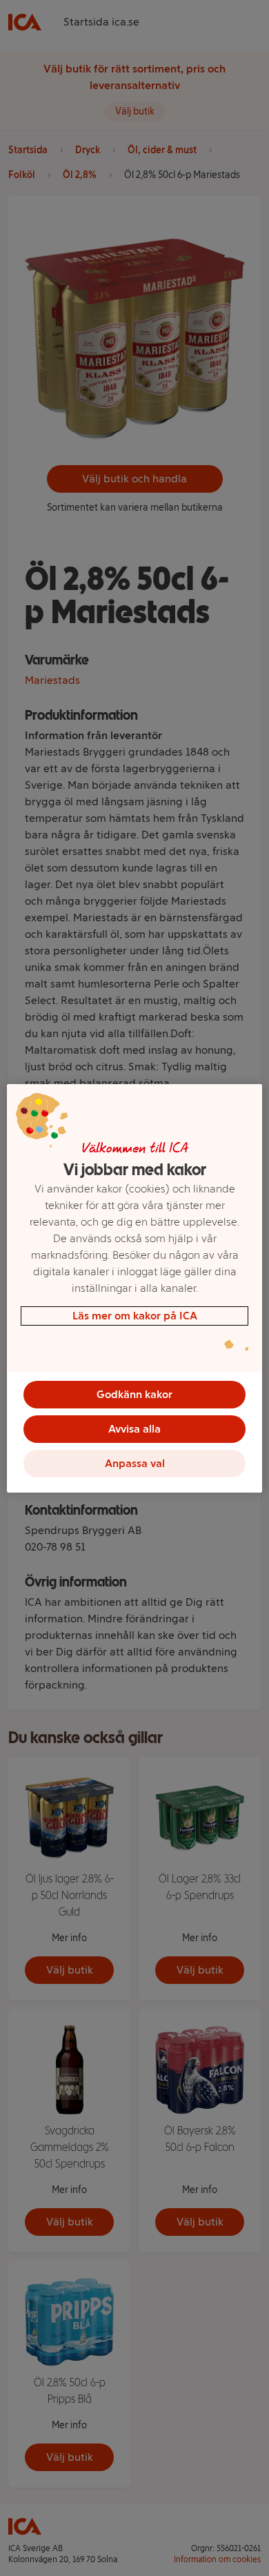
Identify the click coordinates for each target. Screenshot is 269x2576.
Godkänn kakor (134, 1394)
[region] (135, 1288)
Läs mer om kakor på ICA (135, 1316)
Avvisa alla (134, 1429)
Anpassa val (135, 1463)
